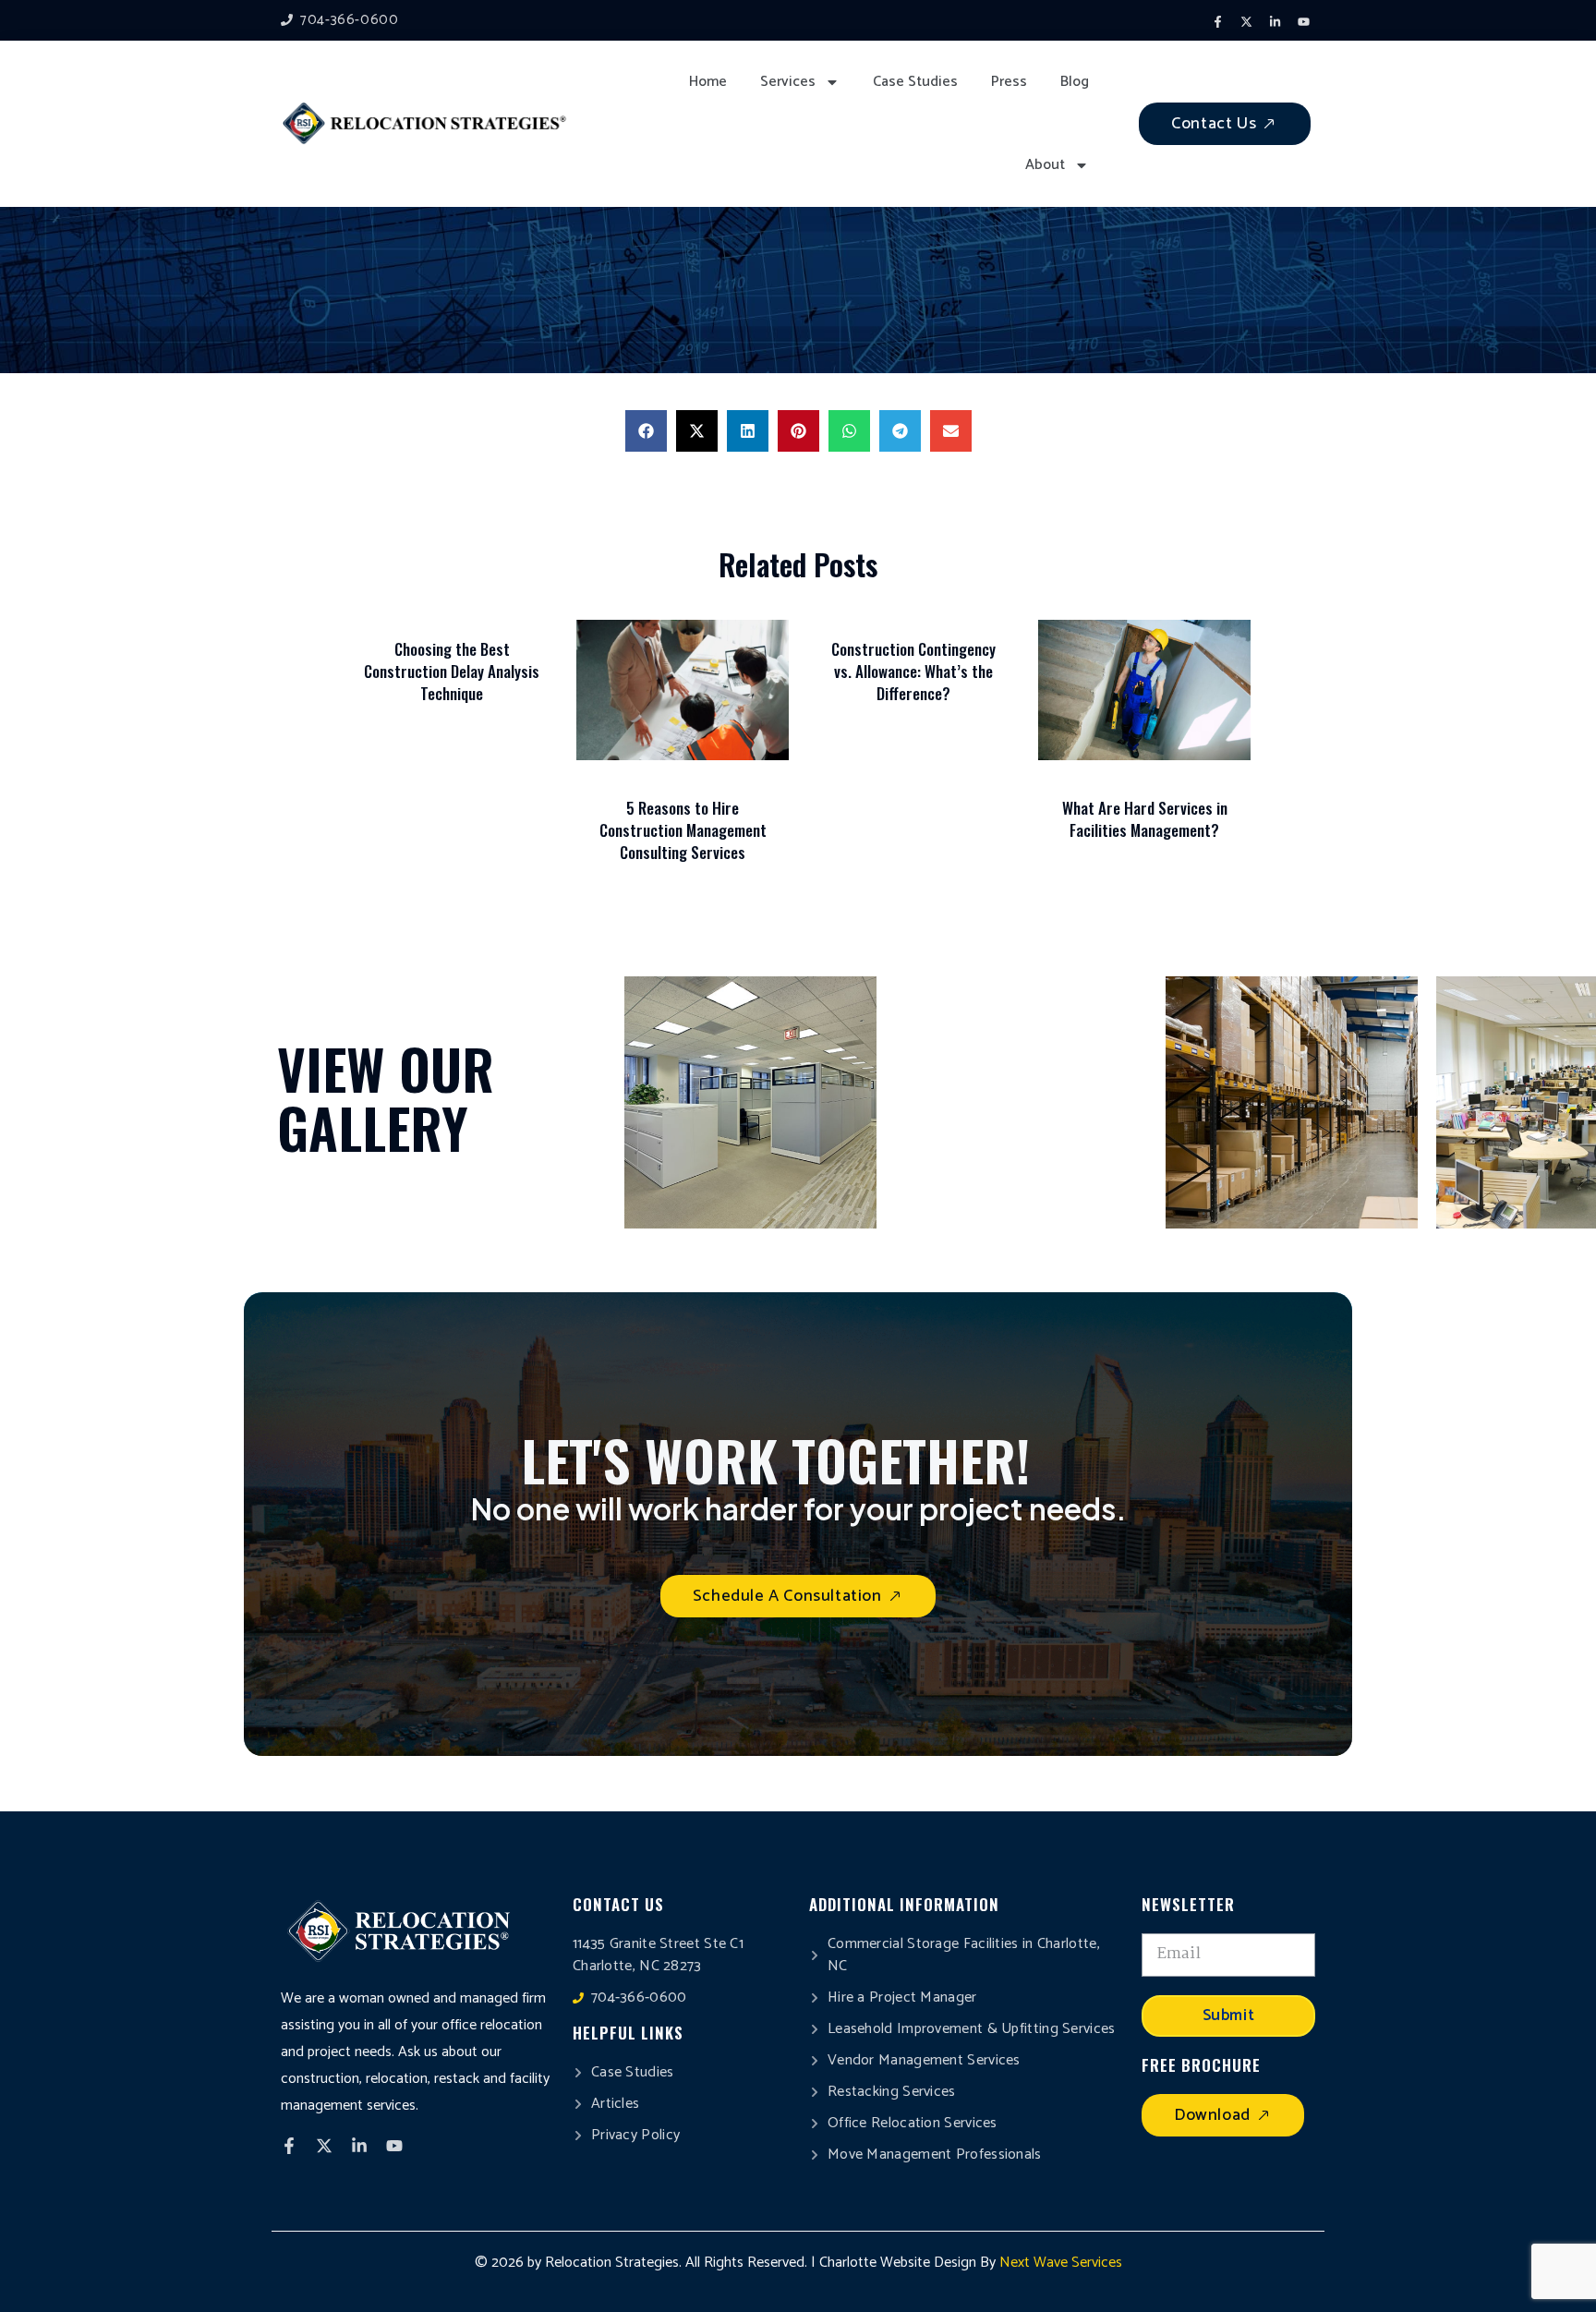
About (1045, 165)
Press (1009, 82)
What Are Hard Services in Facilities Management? (1145, 819)
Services (788, 82)
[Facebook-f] (1217, 22)
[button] (646, 431)
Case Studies (915, 82)
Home (708, 82)
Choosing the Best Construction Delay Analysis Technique (452, 671)
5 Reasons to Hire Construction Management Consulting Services (683, 830)
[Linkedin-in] (1275, 22)
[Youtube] (1303, 22)
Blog (1075, 82)
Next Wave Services (1061, 2263)
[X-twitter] (1246, 22)
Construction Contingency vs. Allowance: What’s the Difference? (913, 671)
